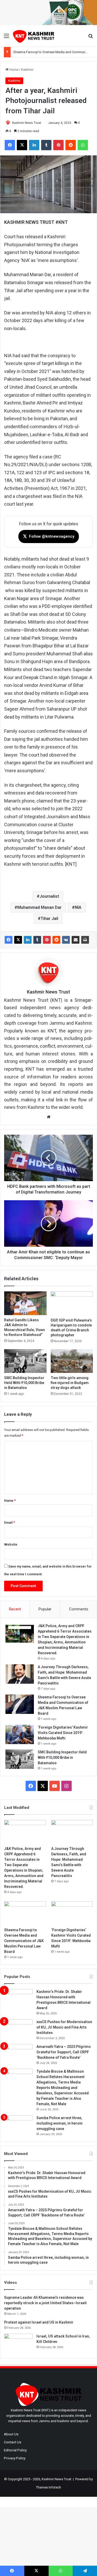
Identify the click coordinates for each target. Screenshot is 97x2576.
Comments (79, 1609)
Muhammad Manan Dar (39, 907)
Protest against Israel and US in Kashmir (39, 2322)
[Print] (85, 940)
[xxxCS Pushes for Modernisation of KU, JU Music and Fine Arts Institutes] (18, 2029)
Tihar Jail (49, 919)
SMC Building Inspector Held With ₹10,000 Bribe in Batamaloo (24, 1383)
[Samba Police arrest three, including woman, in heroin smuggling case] (18, 2125)
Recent (15, 1609)
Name (10, 1501)
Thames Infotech (48, 2487)
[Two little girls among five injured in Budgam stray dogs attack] (72, 1361)
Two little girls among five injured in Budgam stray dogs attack (70, 1383)
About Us (11, 2434)
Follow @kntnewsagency (49, 536)
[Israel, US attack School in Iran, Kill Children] (18, 2343)
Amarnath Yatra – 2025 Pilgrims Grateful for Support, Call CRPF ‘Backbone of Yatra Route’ (64, 2052)
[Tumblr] (37, 940)
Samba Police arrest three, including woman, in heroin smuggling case (59, 2123)
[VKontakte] (66, 940)
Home (13, 70)
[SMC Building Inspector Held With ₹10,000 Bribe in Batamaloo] (25, 1361)
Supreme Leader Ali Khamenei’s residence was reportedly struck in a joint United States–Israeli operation (45, 2303)
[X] (18, 940)
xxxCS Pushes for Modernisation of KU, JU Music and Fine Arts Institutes (64, 2027)
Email (10, 1522)
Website (11, 1544)
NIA (78, 907)
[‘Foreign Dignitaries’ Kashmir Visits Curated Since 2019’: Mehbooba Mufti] (20, 1734)
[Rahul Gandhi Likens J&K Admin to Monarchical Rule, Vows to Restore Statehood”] (25, 1303)
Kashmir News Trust (27, 123)
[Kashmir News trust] (34, 36)
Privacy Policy (15, 2458)
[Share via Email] (76, 940)
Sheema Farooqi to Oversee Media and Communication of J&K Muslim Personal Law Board (24, 1941)
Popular (45, 1609)
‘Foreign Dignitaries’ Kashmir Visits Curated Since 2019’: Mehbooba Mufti (63, 1733)
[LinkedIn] (28, 940)
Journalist (49, 896)
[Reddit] (56, 940)
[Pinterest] (47, 940)
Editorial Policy (15, 2450)
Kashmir (27, 70)
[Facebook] (9, 940)
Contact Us (13, 2442)
